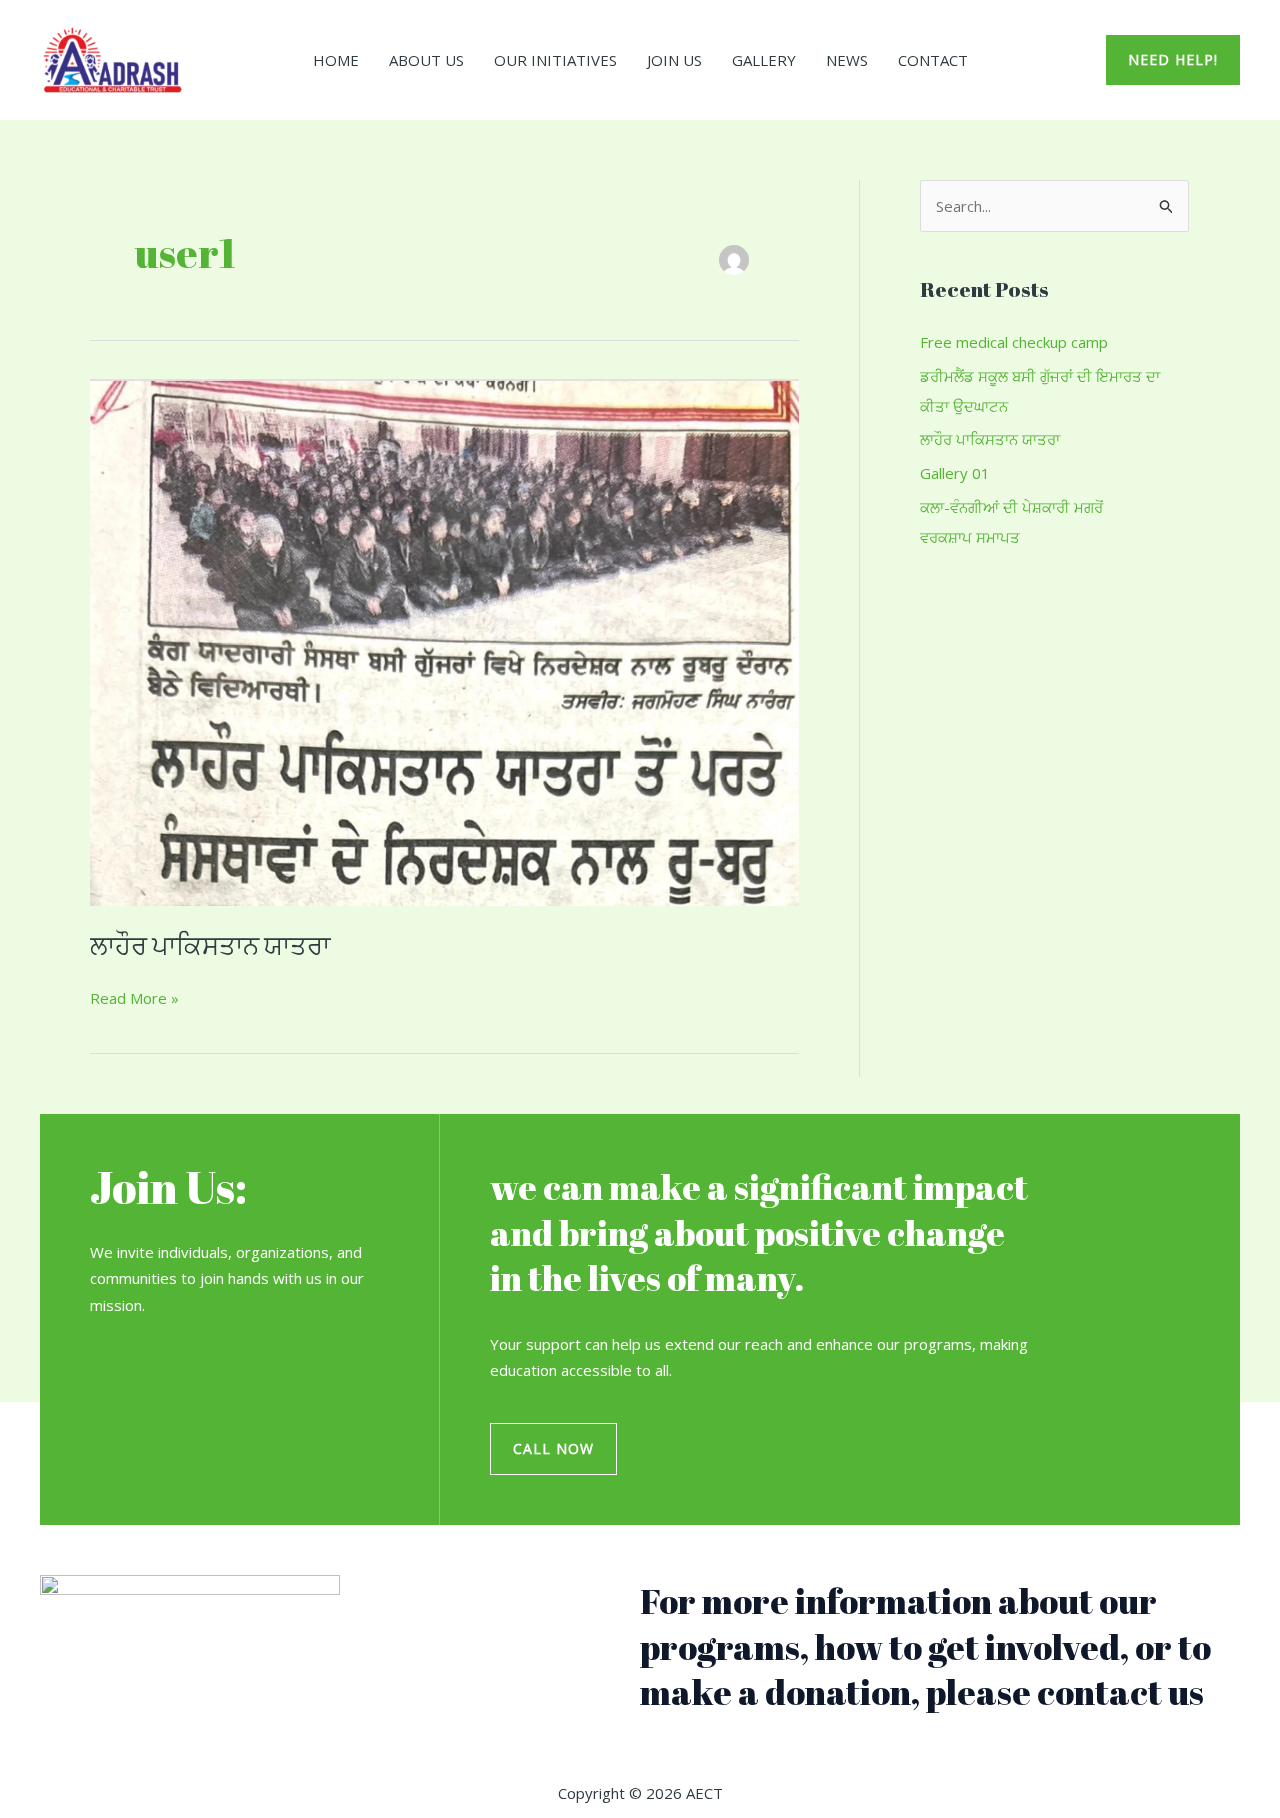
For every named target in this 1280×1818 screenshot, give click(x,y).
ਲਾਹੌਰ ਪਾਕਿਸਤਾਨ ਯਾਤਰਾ (210, 945)
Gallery (764, 60)
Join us (674, 60)
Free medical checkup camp (1014, 342)
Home (336, 60)
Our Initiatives (555, 60)
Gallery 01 (955, 473)
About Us (426, 60)
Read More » (134, 996)
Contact (933, 60)
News (847, 60)
